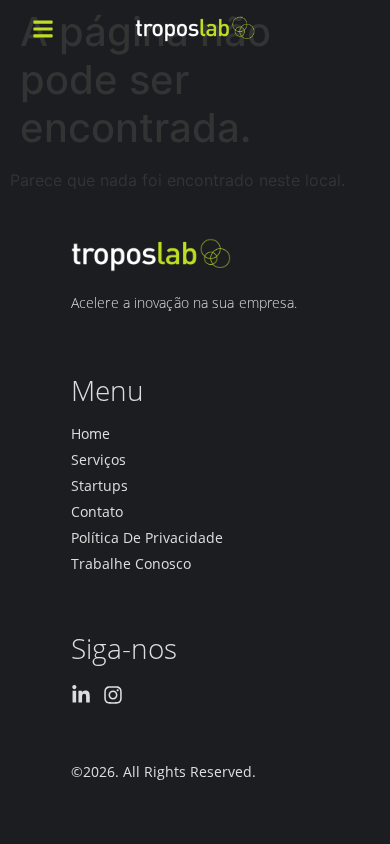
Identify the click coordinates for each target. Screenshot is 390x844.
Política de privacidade (147, 538)
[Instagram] (113, 695)
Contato (97, 512)
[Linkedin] (81, 695)
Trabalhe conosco (131, 564)
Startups (99, 486)
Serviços (98, 460)
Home (90, 434)
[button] (43, 29)
